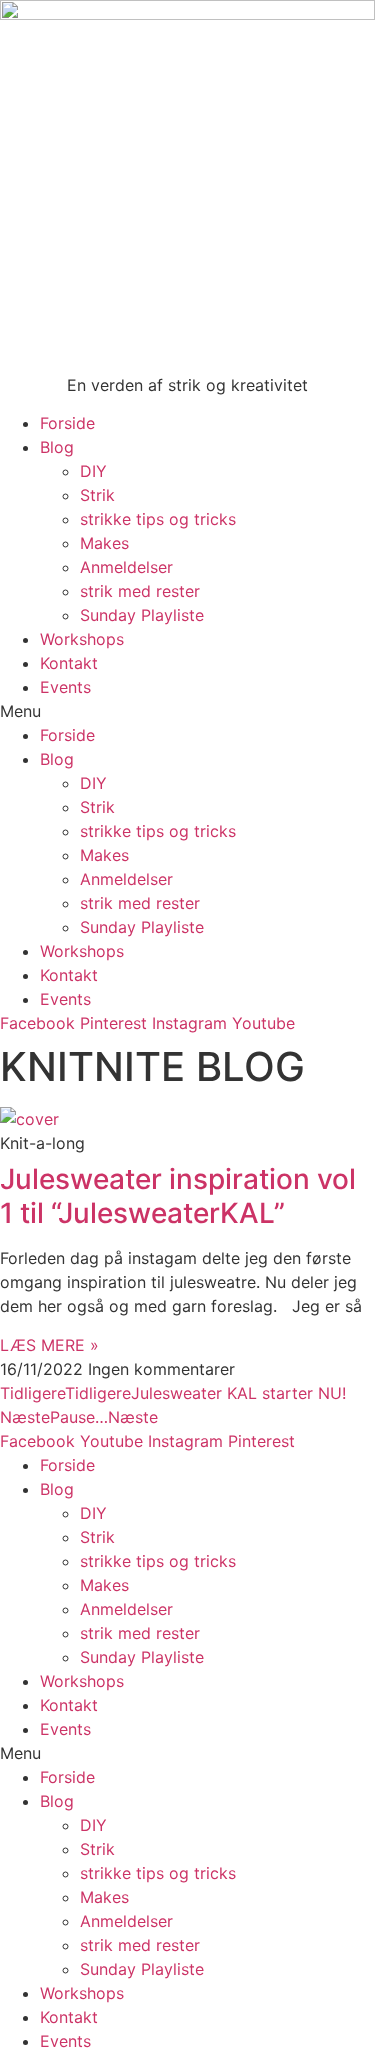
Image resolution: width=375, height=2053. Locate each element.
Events (65, 687)
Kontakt (69, 663)
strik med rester (140, 591)
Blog (57, 447)
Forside (67, 423)
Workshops (82, 639)
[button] (187, 711)
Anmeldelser (126, 567)
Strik (97, 495)
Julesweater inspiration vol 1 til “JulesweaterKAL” (178, 1196)
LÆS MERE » (49, 1345)
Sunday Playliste (142, 615)
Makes (104, 543)
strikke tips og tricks (158, 519)
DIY (93, 471)
